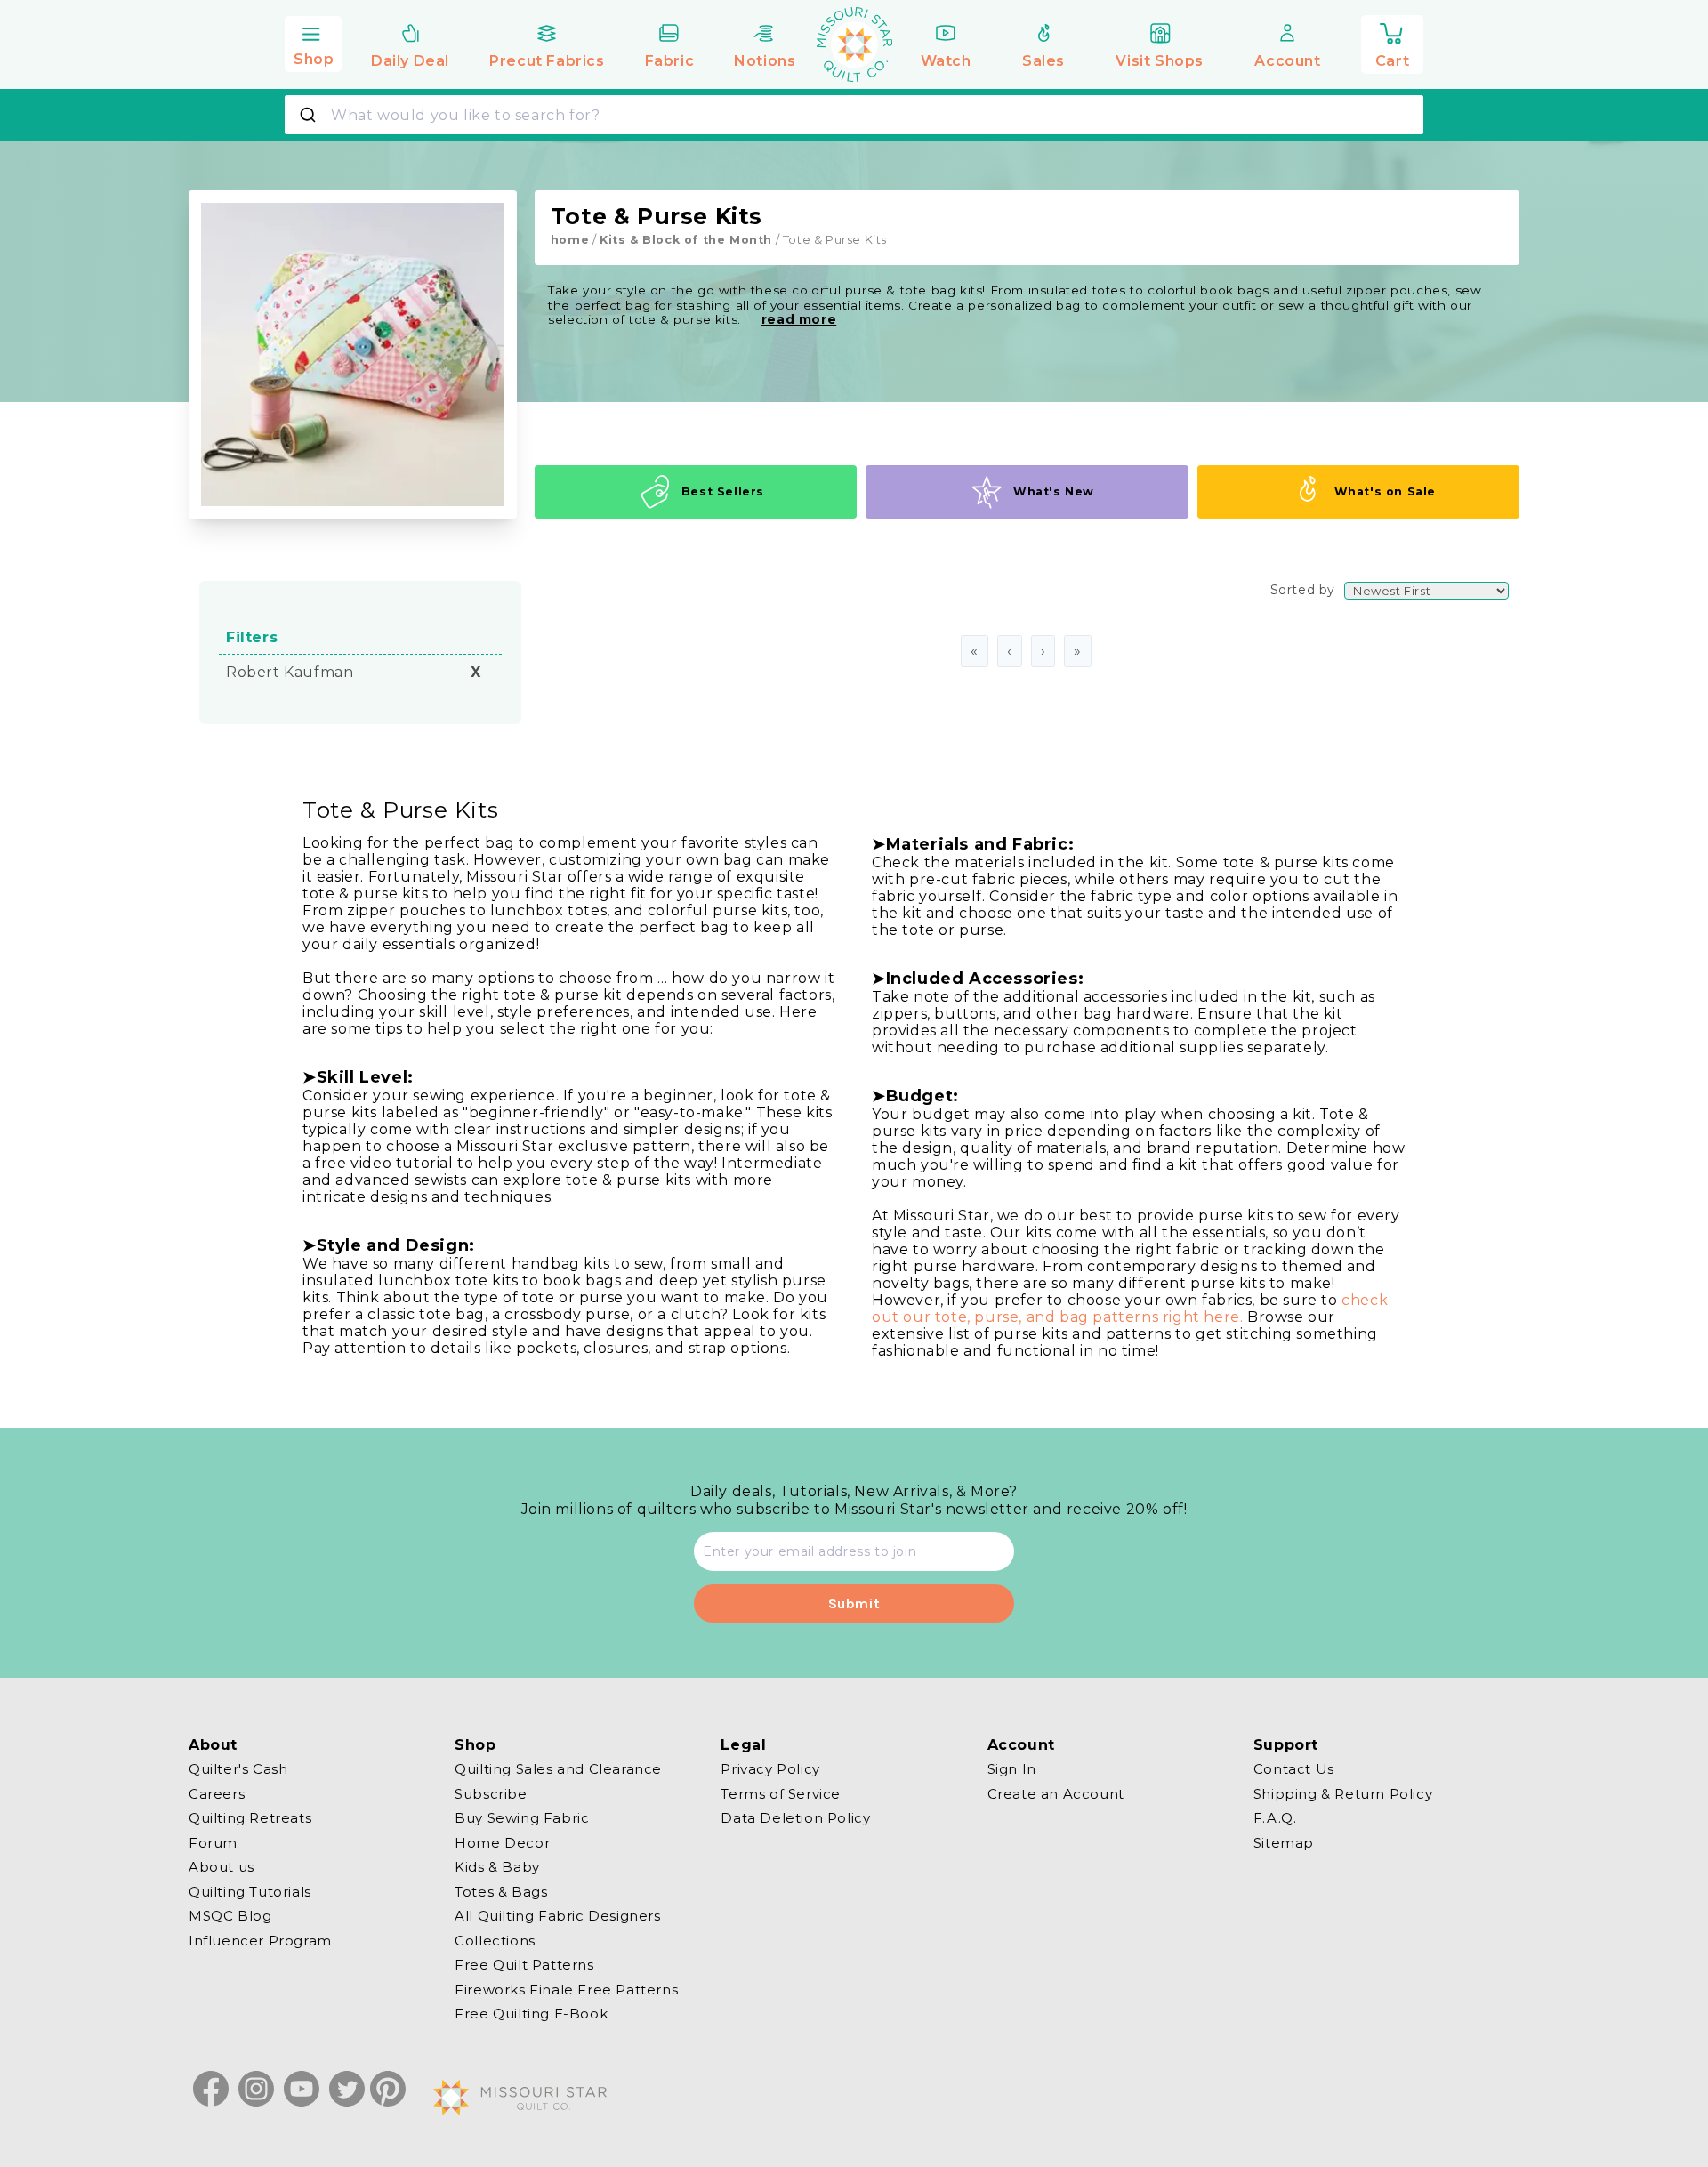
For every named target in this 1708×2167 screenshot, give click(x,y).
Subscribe (491, 1793)
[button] (313, 42)
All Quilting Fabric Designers (557, 1916)
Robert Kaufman (290, 672)
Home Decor (502, 1842)
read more (799, 319)
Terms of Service (781, 1793)
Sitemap (1284, 1842)
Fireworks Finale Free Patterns (566, 1989)
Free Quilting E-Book (531, 2014)
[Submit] (310, 115)
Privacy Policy (770, 1769)
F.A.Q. (1275, 1818)
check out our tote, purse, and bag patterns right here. (1130, 1309)
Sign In (1012, 1769)
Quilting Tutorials (250, 1891)
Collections (495, 1940)
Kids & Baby (497, 1867)
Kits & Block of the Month (686, 240)
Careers (217, 1793)
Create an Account (1056, 1793)
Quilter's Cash (238, 1769)
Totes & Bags (501, 1891)
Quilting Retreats (250, 1818)
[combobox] (854, 115)
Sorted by (1303, 590)
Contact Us (1294, 1769)
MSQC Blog (230, 1916)
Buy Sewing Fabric (522, 1818)
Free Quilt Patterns (524, 1965)
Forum (213, 1842)
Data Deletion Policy (795, 1818)
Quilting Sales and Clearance (558, 1769)
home (570, 240)
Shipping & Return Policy (1343, 1793)
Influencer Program (260, 1940)
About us (222, 1867)
